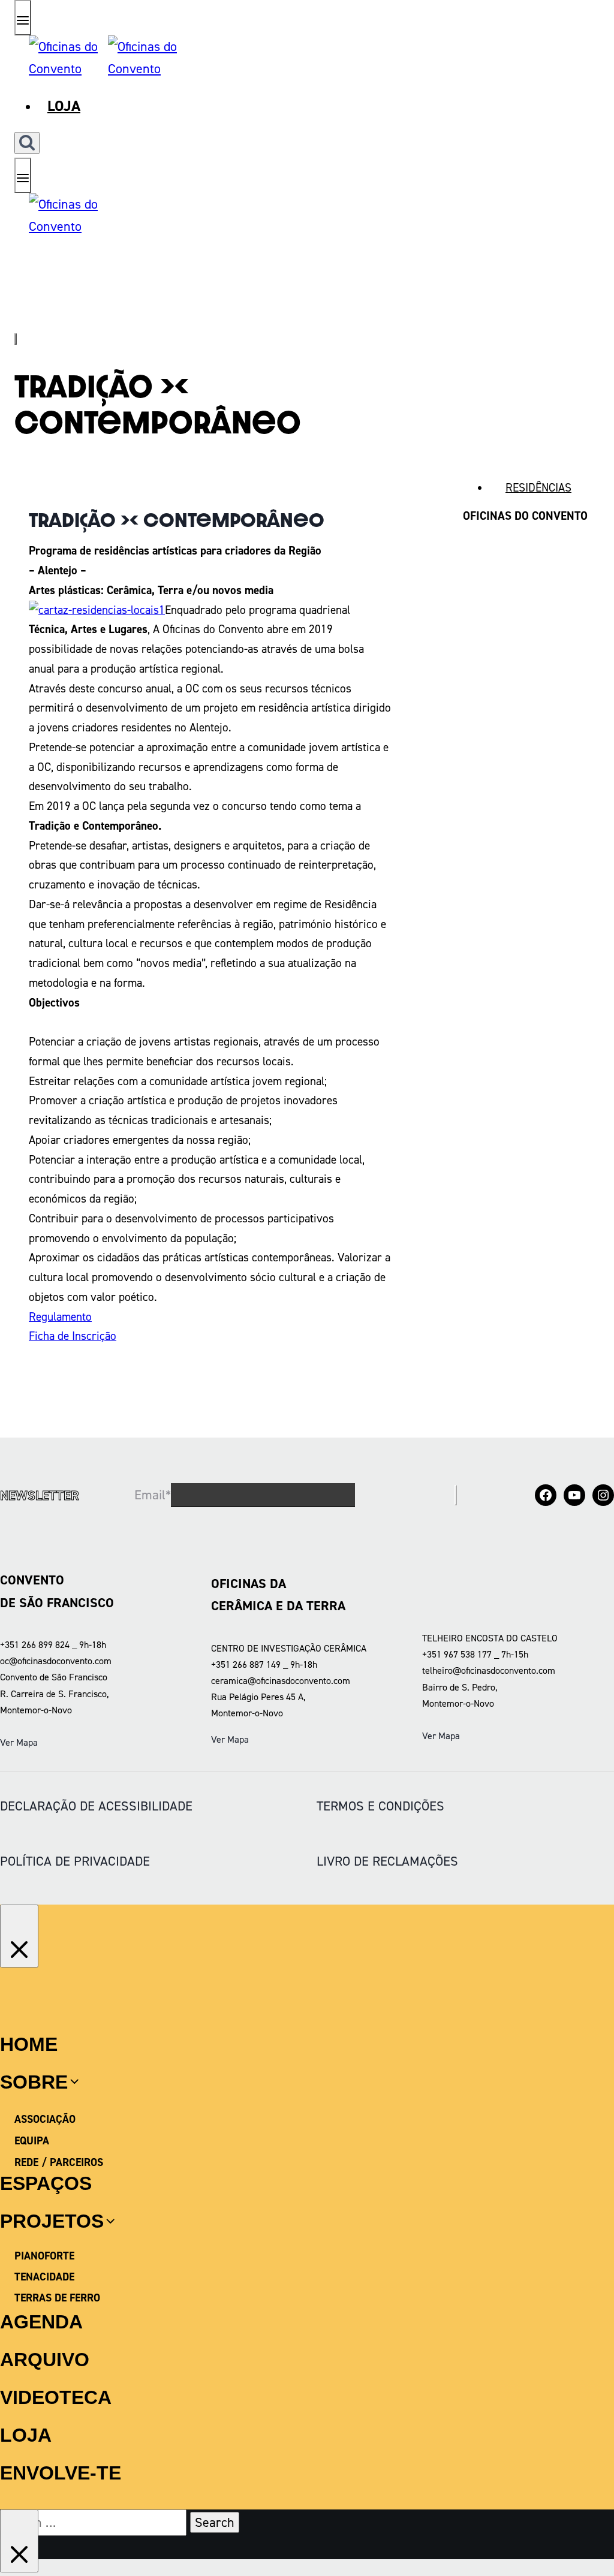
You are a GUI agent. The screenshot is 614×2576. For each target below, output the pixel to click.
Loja (64, 106)
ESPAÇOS (46, 2183)
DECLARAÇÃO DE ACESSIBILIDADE (96, 1806)
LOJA (26, 2435)
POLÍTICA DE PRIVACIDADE (75, 1861)
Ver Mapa (19, 1742)
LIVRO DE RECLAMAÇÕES (387, 1861)
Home (29, 2044)
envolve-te (61, 2473)
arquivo (45, 2360)
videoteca (56, 2397)
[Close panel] (19, 1936)
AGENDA (41, 2322)
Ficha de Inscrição (73, 1336)
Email (153, 1495)
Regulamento (60, 1317)
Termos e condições (380, 1806)
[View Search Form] (27, 143)
